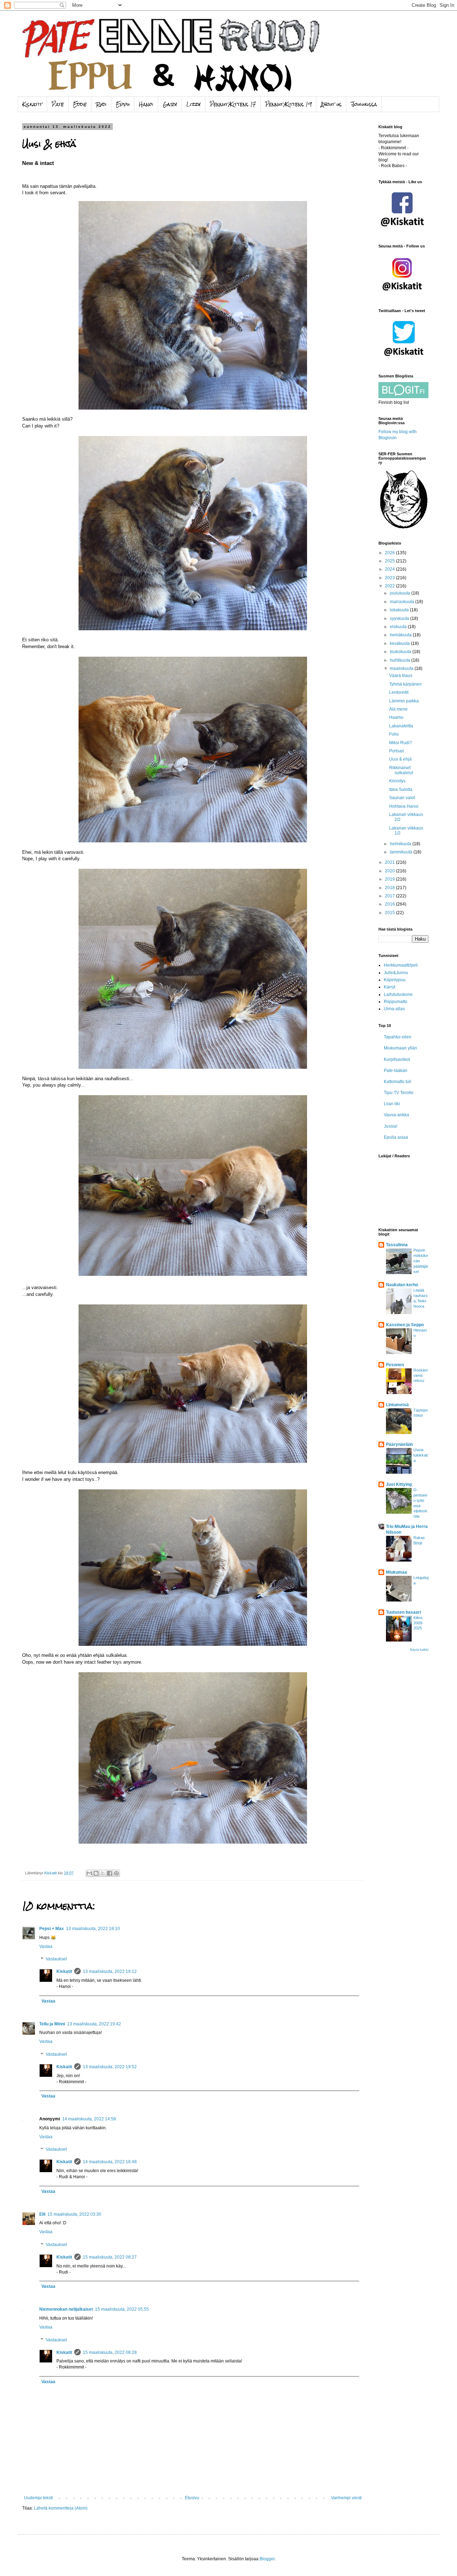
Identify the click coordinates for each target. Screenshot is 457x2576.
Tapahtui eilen (398, 1037)
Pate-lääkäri (396, 1071)
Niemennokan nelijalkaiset (66, 2309)
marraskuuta (403, 602)
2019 (390, 879)
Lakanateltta (401, 726)
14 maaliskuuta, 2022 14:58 (89, 2119)
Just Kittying (399, 1484)
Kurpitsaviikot (397, 1059)
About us (331, 104)
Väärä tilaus (401, 676)
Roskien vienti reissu (421, 1375)
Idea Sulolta (401, 790)
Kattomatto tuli (398, 1082)
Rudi (101, 104)
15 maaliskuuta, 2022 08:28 (110, 2352)
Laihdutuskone (398, 994)
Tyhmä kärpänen (405, 684)
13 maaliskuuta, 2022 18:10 (93, 1929)
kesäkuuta (400, 643)
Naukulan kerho (402, 1285)
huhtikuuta (401, 660)
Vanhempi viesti (346, 2498)
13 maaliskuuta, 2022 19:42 (94, 2024)
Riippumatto (396, 1002)
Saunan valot (402, 798)
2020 (390, 871)
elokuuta (399, 627)
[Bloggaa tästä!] (96, 1873)
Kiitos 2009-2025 (418, 1623)
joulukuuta (401, 593)
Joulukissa (364, 104)
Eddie (80, 104)
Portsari (397, 751)
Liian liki (392, 1104)
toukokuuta (401, 652)
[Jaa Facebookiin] (110, 1873)
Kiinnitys (397, 781)
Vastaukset (56, 1959)
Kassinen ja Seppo (405, 1325)
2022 (390, 586)
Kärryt (390, 987)
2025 (390, 561)
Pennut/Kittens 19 (288, 104)
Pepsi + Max (52, 1929)
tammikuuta (402, 852)
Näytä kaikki (419, 1650)
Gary (170, 104)
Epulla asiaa (396, 1137)
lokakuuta (400, 610)
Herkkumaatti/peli (401, 965)
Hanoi (146, 104)
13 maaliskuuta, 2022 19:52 (110, 2067)
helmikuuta (401, 844)
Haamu (396, 717)
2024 (390, 569)
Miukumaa (396, 1572)
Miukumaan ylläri (400, 1048)
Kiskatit (32, 104)
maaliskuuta (402, 668)
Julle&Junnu (396, 973)
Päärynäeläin (399, 1444)
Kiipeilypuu (395, 980)
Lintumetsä (397, 1405)
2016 (390, 904)
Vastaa (46, 1946)
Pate (58, 104)
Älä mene (398, 709)
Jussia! (391, 1126)
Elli (42, 2214)
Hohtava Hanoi (404, 806)
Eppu (123, 104)
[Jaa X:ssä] (103, 1873)
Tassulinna (397, 1245)
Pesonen (395, 1365)
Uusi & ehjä (400, 759)
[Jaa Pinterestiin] (116, 1873)
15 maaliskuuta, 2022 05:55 (122, 2309)
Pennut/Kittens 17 (233, 104)
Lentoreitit (399, 692)
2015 (390, 913)
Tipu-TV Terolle (399, 1093)
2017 (390, 896)
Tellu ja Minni (52, 2024)
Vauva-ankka (396, 1115)
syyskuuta (400, 618)
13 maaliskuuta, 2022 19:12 (110, 1971)
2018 (390, 888)
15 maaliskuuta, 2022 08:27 (110, 2257)
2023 (390, 578)
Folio (394, 734)
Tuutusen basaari (403, 1612)
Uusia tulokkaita (421, 1455)
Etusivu (192, 2498)
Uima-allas (394, 1009)
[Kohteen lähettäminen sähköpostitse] (89, 1873)
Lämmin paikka (404, 701)
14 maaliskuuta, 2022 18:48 (110, 2162)
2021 (390, 862)
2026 (390, 553)
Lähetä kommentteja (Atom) (61, 2508)
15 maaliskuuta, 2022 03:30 (74, 2214)
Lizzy (194, 104)
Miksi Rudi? (401, 743)
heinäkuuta (401, 635)
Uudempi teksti (38, 2498)
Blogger (267, 2559)
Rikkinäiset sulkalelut (401, 770)
